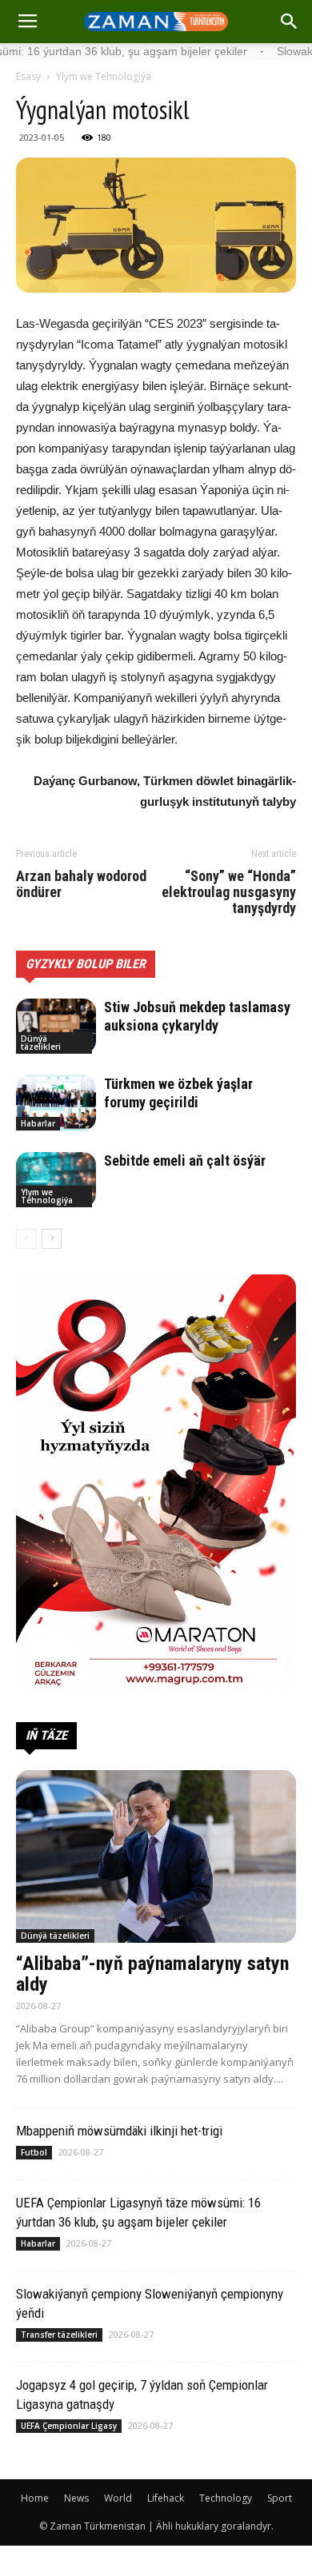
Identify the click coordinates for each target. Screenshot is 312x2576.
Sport (280, 2498)
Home (35, 2498)
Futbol (34, 2152)
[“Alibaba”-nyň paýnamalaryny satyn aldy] (156, 1856)
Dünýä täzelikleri (41, 1043)
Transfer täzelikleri (59, 2335)
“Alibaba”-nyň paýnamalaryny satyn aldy (152, 1974)
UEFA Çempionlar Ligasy (69, 2426)
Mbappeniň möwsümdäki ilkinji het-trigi (119, 2131)
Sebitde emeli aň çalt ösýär (185, 1160)
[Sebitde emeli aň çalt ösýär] (56, 1180)
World (118, 2498)
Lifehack (166, 2498)
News (76, 2498)
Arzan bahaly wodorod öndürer (81, 884)
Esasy (28, 76)
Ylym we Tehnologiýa (104, 76)
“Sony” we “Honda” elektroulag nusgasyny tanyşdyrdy (229, 892)
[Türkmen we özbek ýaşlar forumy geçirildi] (56, 1103)
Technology (226, 2498)
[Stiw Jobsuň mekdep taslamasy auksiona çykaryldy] (56, 1026)
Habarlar (38, 1123)
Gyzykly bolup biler (86, 964)
